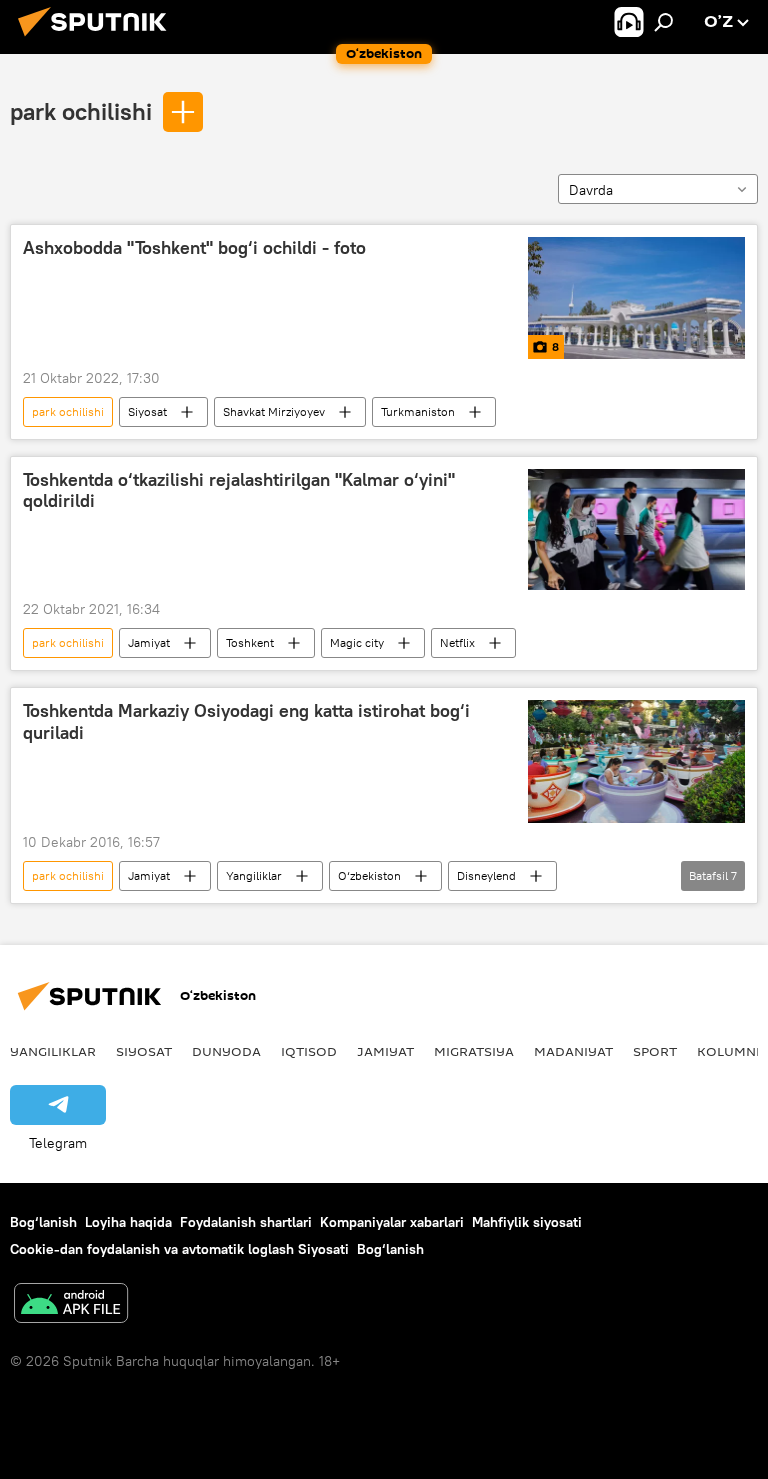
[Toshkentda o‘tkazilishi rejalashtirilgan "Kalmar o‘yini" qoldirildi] (636, 530)
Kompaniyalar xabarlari (392, 1222)
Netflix (457, 642)
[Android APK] (71, 1305)
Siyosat (147, 411)
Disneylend (486, 875)
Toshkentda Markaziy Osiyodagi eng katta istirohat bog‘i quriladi (246, 722)
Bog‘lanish (43, 1222)
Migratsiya (474, 1051)
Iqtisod (309, 1051)
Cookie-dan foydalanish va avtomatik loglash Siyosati (179, 1249)
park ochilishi (81, 111)
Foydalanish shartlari (246, 1222)
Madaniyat (573, 1051)
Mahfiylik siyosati (527, 1222)
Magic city (357, 642)
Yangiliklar (254, 875)
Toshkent (250, 642)
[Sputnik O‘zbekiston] (98, 39)
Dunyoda (226, 1051)
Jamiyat (149, 642)
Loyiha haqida (128, 1222)
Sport (655, 1051)
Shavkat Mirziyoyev (274, 411)
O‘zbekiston (369, 875)
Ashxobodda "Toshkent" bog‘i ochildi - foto (194, 248)
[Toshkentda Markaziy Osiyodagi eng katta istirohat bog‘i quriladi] (636, 761)
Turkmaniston (418, 411)
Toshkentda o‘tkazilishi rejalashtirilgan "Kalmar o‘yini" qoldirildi (239, 491)
